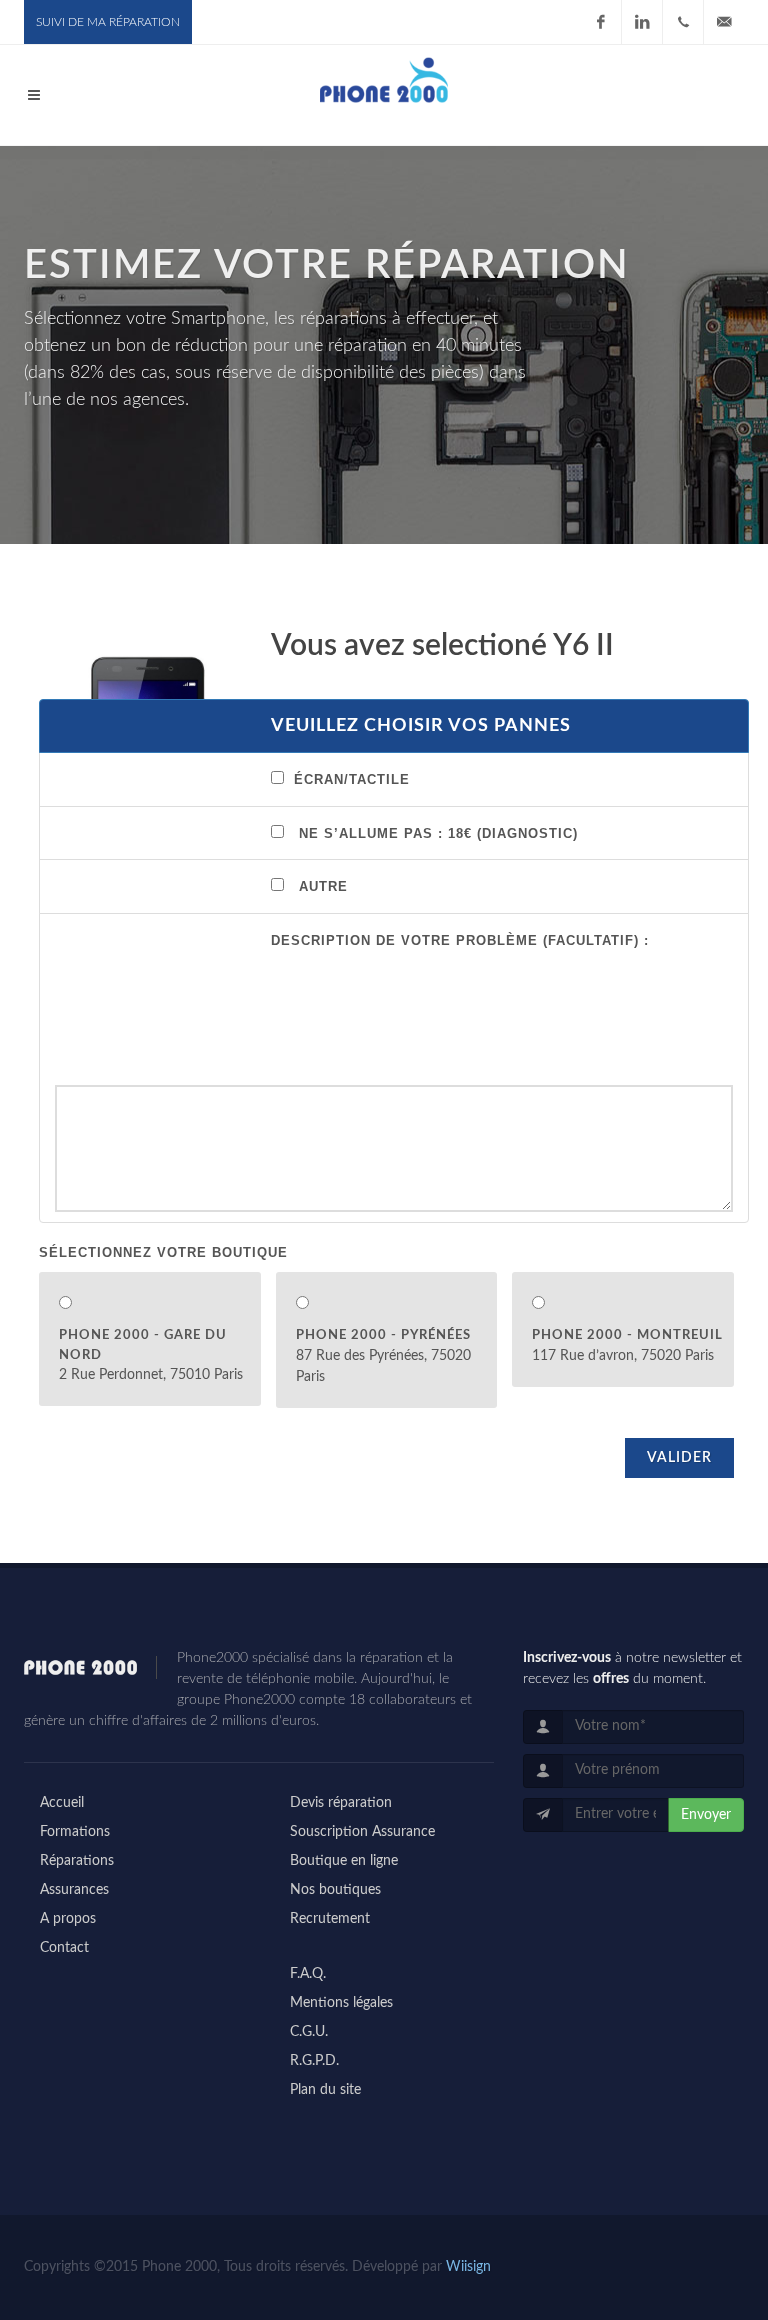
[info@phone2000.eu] (724, 22)
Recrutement (330, 1919)
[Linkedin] (642, 22)
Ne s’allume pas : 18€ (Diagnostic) (438, 833)
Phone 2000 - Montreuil (627, 1335)
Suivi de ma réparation (108, 22)
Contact (64, 1948)
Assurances (74, 1890)
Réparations (77, 1861)
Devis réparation (341, 1803)
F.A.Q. (308, 1974)
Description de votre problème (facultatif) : (460, 940)
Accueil (62, 1803)
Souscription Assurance (362, 1832)
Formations (75, 1832)
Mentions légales (341, 2003)
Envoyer (706, 1815)
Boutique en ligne (344, 1861)
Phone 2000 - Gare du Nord (143, 1345)
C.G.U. (309, 2032)
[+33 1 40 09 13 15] (683, 22)
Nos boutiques (335, 1890)
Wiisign (468, 2267)
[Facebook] (601, 22)
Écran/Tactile (352, 779)
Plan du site (325, 2090)
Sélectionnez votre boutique (163, 1252)
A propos (68, 1919)
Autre (323, 886)
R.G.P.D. (314, 2061)
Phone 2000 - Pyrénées (383, 1335)
